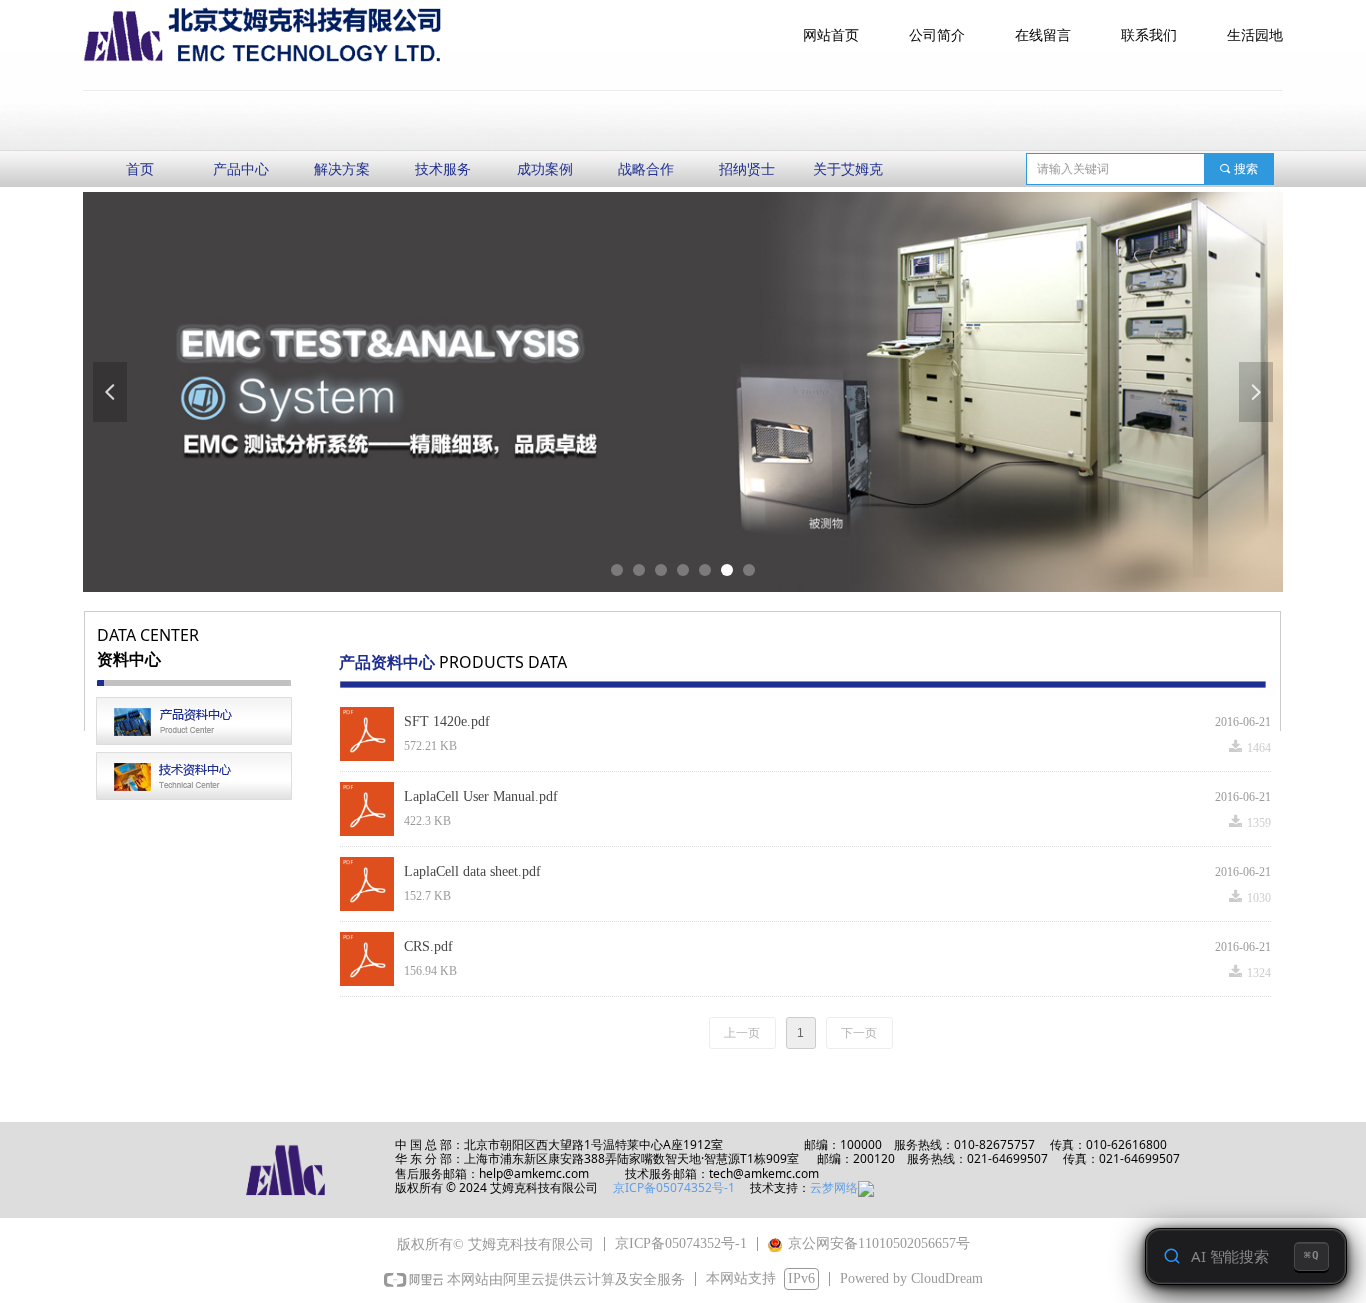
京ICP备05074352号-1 (675, 1187)
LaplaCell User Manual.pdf (481, 796)
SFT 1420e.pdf (447, 721)
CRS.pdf (428, 946)
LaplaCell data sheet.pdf (472, 871)
